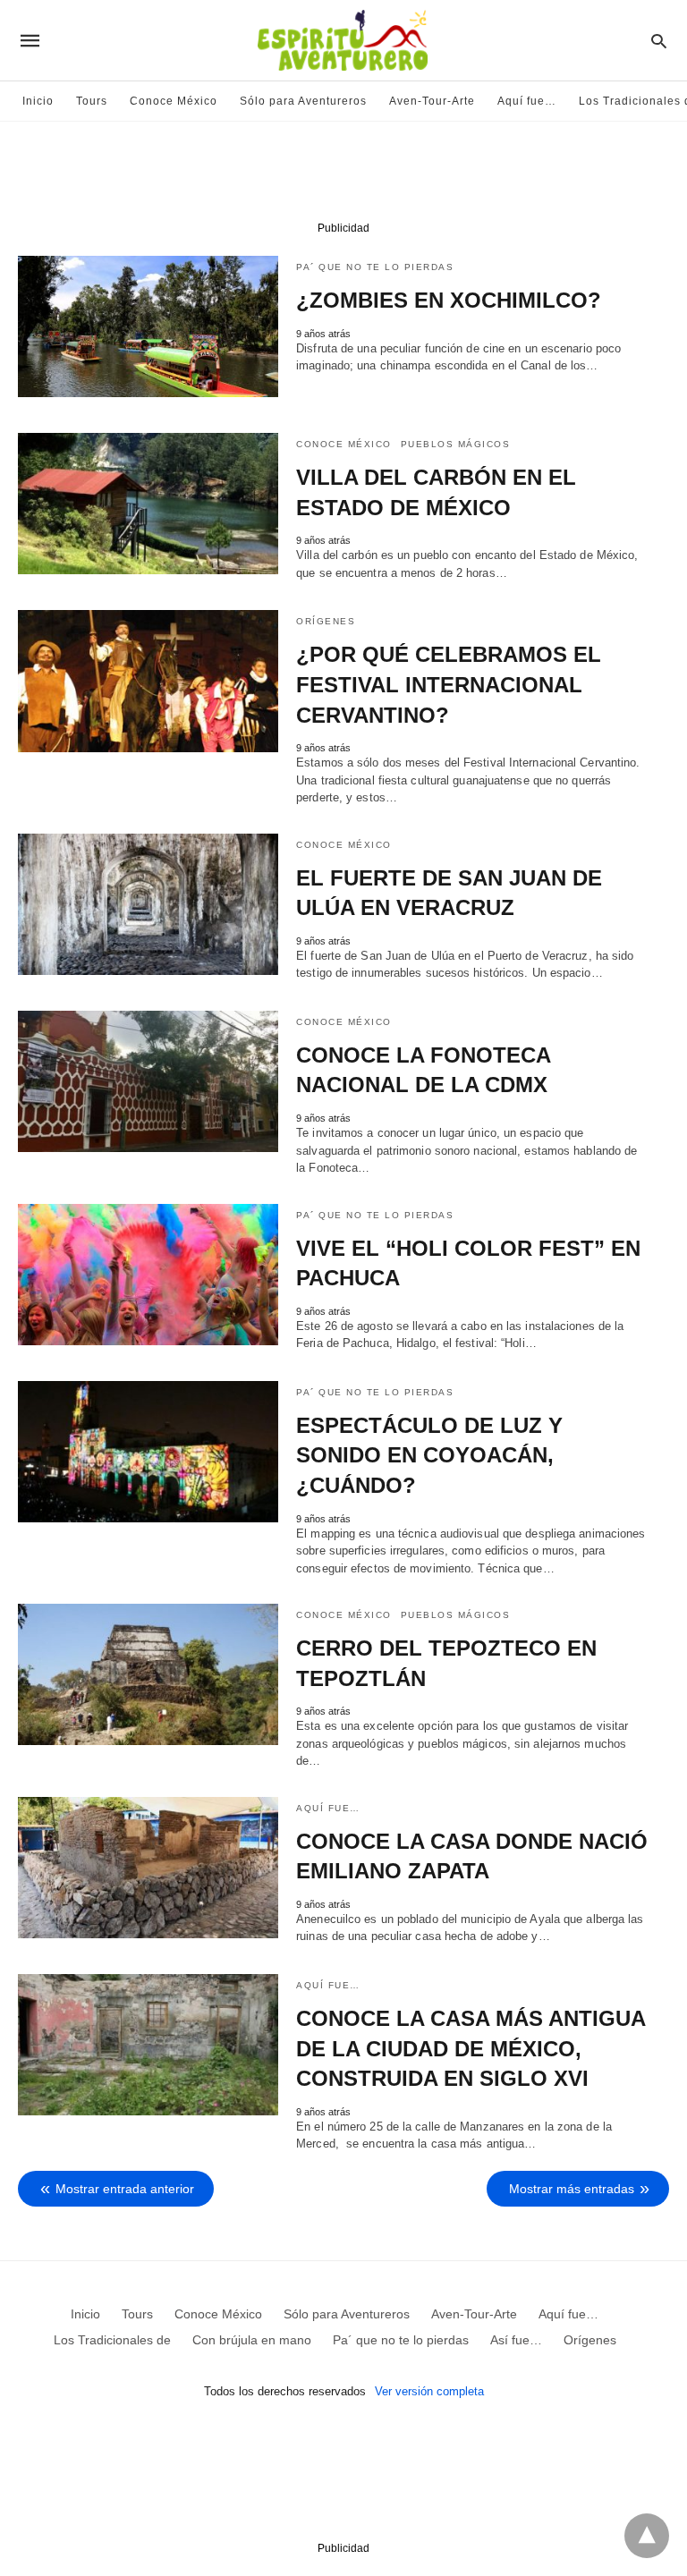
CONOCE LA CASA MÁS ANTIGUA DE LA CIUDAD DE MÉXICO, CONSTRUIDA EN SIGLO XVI (471, 2048)
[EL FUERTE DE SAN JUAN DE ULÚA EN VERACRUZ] (148, 904)
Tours (92, 101)
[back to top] (647, 2536)
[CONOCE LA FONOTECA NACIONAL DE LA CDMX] (148, 1081)
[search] (659, 41)
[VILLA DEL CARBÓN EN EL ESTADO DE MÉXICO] (148, 504)
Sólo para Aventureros (303, 101)
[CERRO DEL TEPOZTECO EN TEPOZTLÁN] (148, 1674)
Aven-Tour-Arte (432, 101)
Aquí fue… (527, 101)
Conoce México (174, 101)
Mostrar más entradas (572, 2189)
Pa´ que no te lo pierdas (375, 267)
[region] (343, 175)
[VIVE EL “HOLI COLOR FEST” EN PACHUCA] (148, 1275)
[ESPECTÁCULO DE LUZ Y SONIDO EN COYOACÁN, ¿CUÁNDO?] (148, 1452)
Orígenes (326, 621)
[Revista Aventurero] (343, 40)
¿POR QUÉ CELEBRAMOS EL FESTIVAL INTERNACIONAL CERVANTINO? (449, 684)
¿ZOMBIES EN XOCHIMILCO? (449, 300)
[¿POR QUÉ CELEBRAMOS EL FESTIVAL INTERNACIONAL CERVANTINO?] (148, 681)
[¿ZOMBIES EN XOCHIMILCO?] (148, 326)
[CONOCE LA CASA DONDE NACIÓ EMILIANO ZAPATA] (148, 1868)
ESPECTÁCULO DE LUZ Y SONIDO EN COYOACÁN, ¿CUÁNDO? (429, 1455)
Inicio (38, 101)
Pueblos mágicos (456, 444)
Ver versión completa (429, 2391)
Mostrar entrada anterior (125, 2189)
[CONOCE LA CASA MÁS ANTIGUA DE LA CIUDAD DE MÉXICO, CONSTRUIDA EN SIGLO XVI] (148, 2045)
